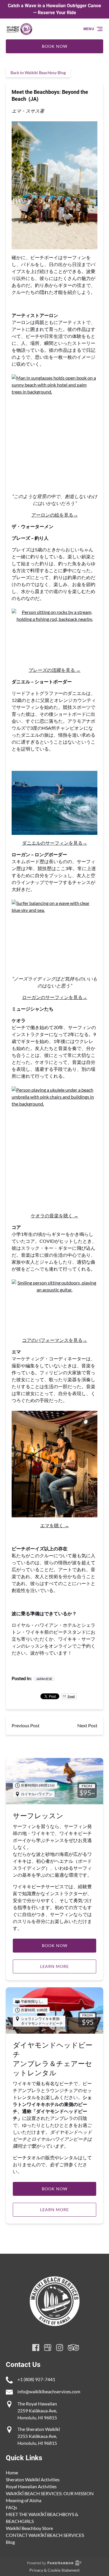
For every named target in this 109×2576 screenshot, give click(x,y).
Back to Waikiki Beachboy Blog (38, 73)
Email (71, 1696)
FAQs (11, 2507)
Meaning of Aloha (24, 2500)
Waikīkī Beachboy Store (29, 2528)
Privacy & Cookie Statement (54, 2570)
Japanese (44, 1679)
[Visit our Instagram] (60, 2348)
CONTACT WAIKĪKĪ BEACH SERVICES (45, 2535)
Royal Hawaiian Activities (31, 2486)
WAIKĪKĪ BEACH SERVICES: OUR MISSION (50, 2493)
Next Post (87, 1725)
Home (12, 2472)
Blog (10, 2542)
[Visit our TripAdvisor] (73, 2348)
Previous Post (26, 1725)
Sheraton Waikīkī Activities (33, 2479)
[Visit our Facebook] (36, 2348)
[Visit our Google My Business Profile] (48, 2348)
